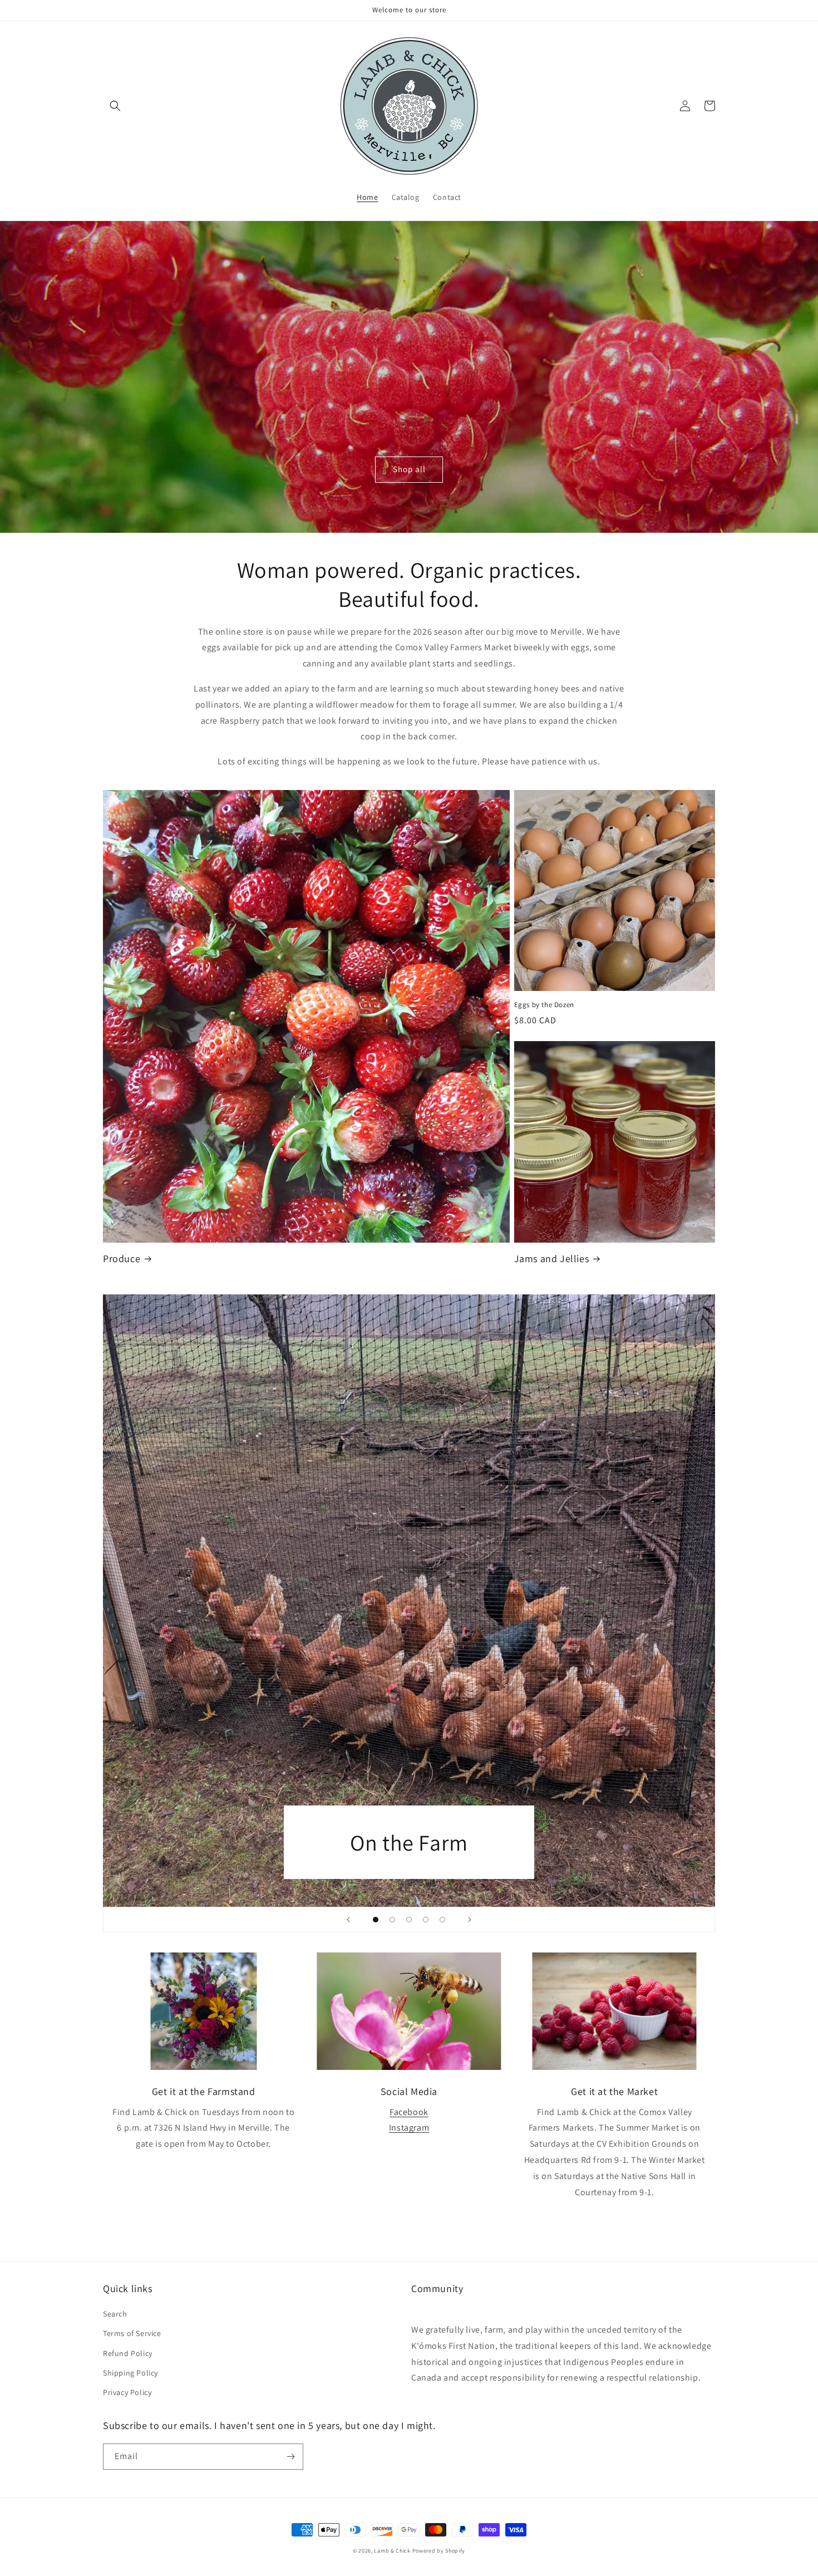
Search (115, 2314)
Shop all (409, 469)
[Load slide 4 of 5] (426, 1920)
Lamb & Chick (392, 2551)
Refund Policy (128, 2353)
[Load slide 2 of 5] (392, 1920)
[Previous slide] (348, 1920)
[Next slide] (470, 1920)
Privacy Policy (127, 2392)
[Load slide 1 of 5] (376, 1920)
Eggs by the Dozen (544, 1005)
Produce (122, 1258)
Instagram (409, 2128)
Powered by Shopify (439, 2551)
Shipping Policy (130, 2373)
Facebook (409, 2112)
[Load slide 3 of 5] (409, 1920)
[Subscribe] (290, 2457)
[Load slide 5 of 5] (442, 1920)
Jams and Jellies (552, 1258)
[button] (115, 106)
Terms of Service (132, 2333)
